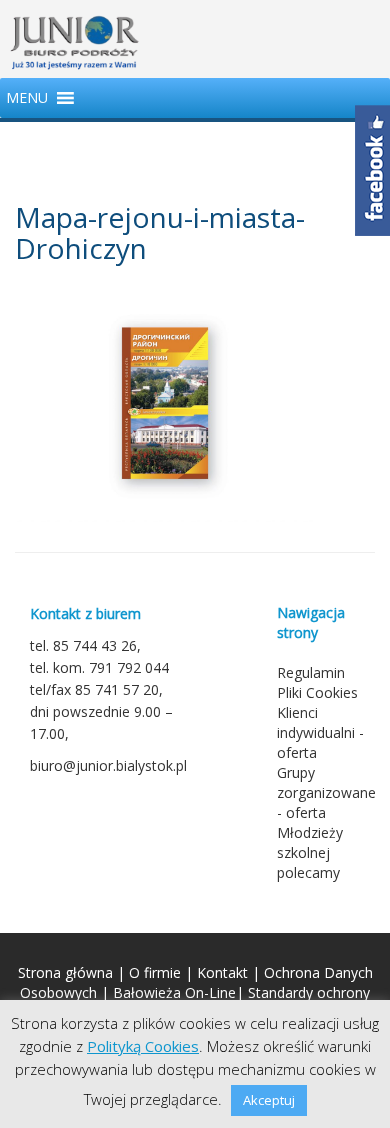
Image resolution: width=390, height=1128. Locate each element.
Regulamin (311, 672)
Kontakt (222, 972)
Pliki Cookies (317, 692)
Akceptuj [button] (269, 1100)
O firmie (155, 972)
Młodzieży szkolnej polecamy (310, 852)
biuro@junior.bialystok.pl (108, 765)
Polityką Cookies (143, 1046)
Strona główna (65, 972)
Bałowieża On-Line (174, 992)
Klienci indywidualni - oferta (320, 732)
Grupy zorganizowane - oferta (326, 792)
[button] (27, 98)
